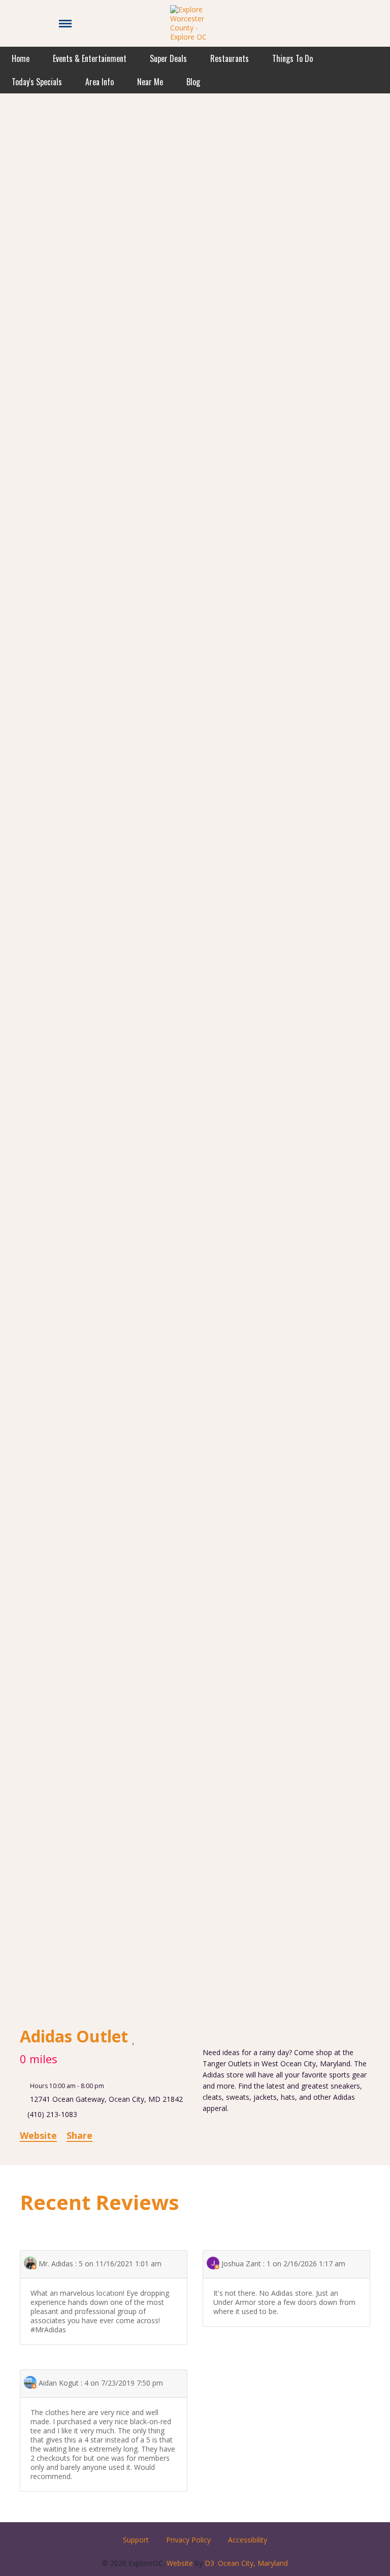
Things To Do (292, 58)
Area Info (100, 82)
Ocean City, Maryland (253, 2563)
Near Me (150, 82)
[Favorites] (134, 2037)
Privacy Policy (188, 2540)
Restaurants (230, 58)
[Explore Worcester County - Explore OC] (195, 23)
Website (38, 2135)
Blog (193, 82)
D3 (209, 2563)
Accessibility (248, 2540)
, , (106, 2099)
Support (136, 2540)
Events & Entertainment (90, 58)
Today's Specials (37, 82)
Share (79, 2135)
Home (21, 58)
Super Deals (168, 58)
